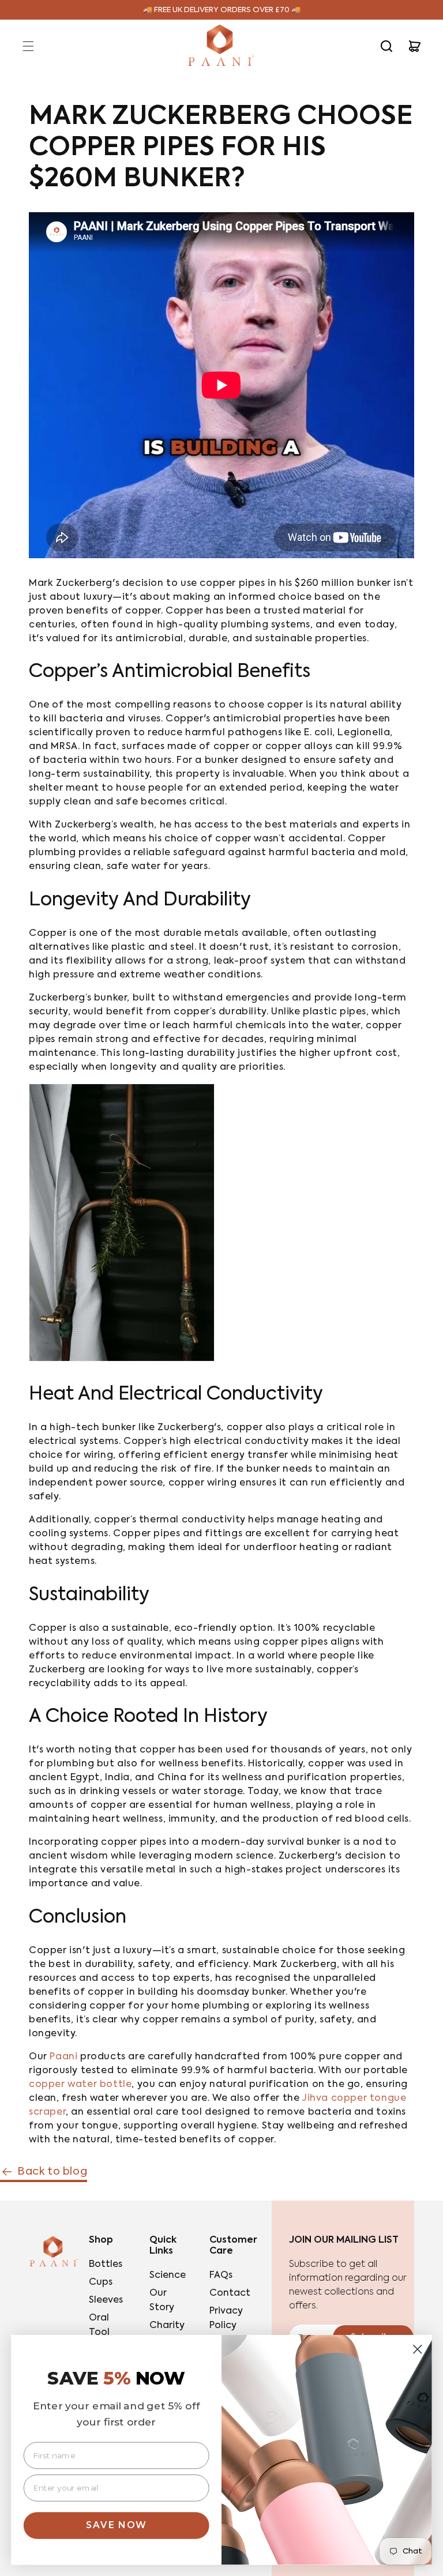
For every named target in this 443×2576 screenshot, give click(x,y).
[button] (28, 46)
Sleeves (106, 2300)
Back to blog (52, 2172)
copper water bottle (80, 2085)
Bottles (106, 2265)
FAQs (221, 2276)
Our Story (162, 2301)
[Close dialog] (418, 2349)
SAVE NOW (117, 2525)
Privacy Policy (226, 2319)
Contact (230, 2293)
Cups (101, 2282)
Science (168, 2276)
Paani (63, 2057)
